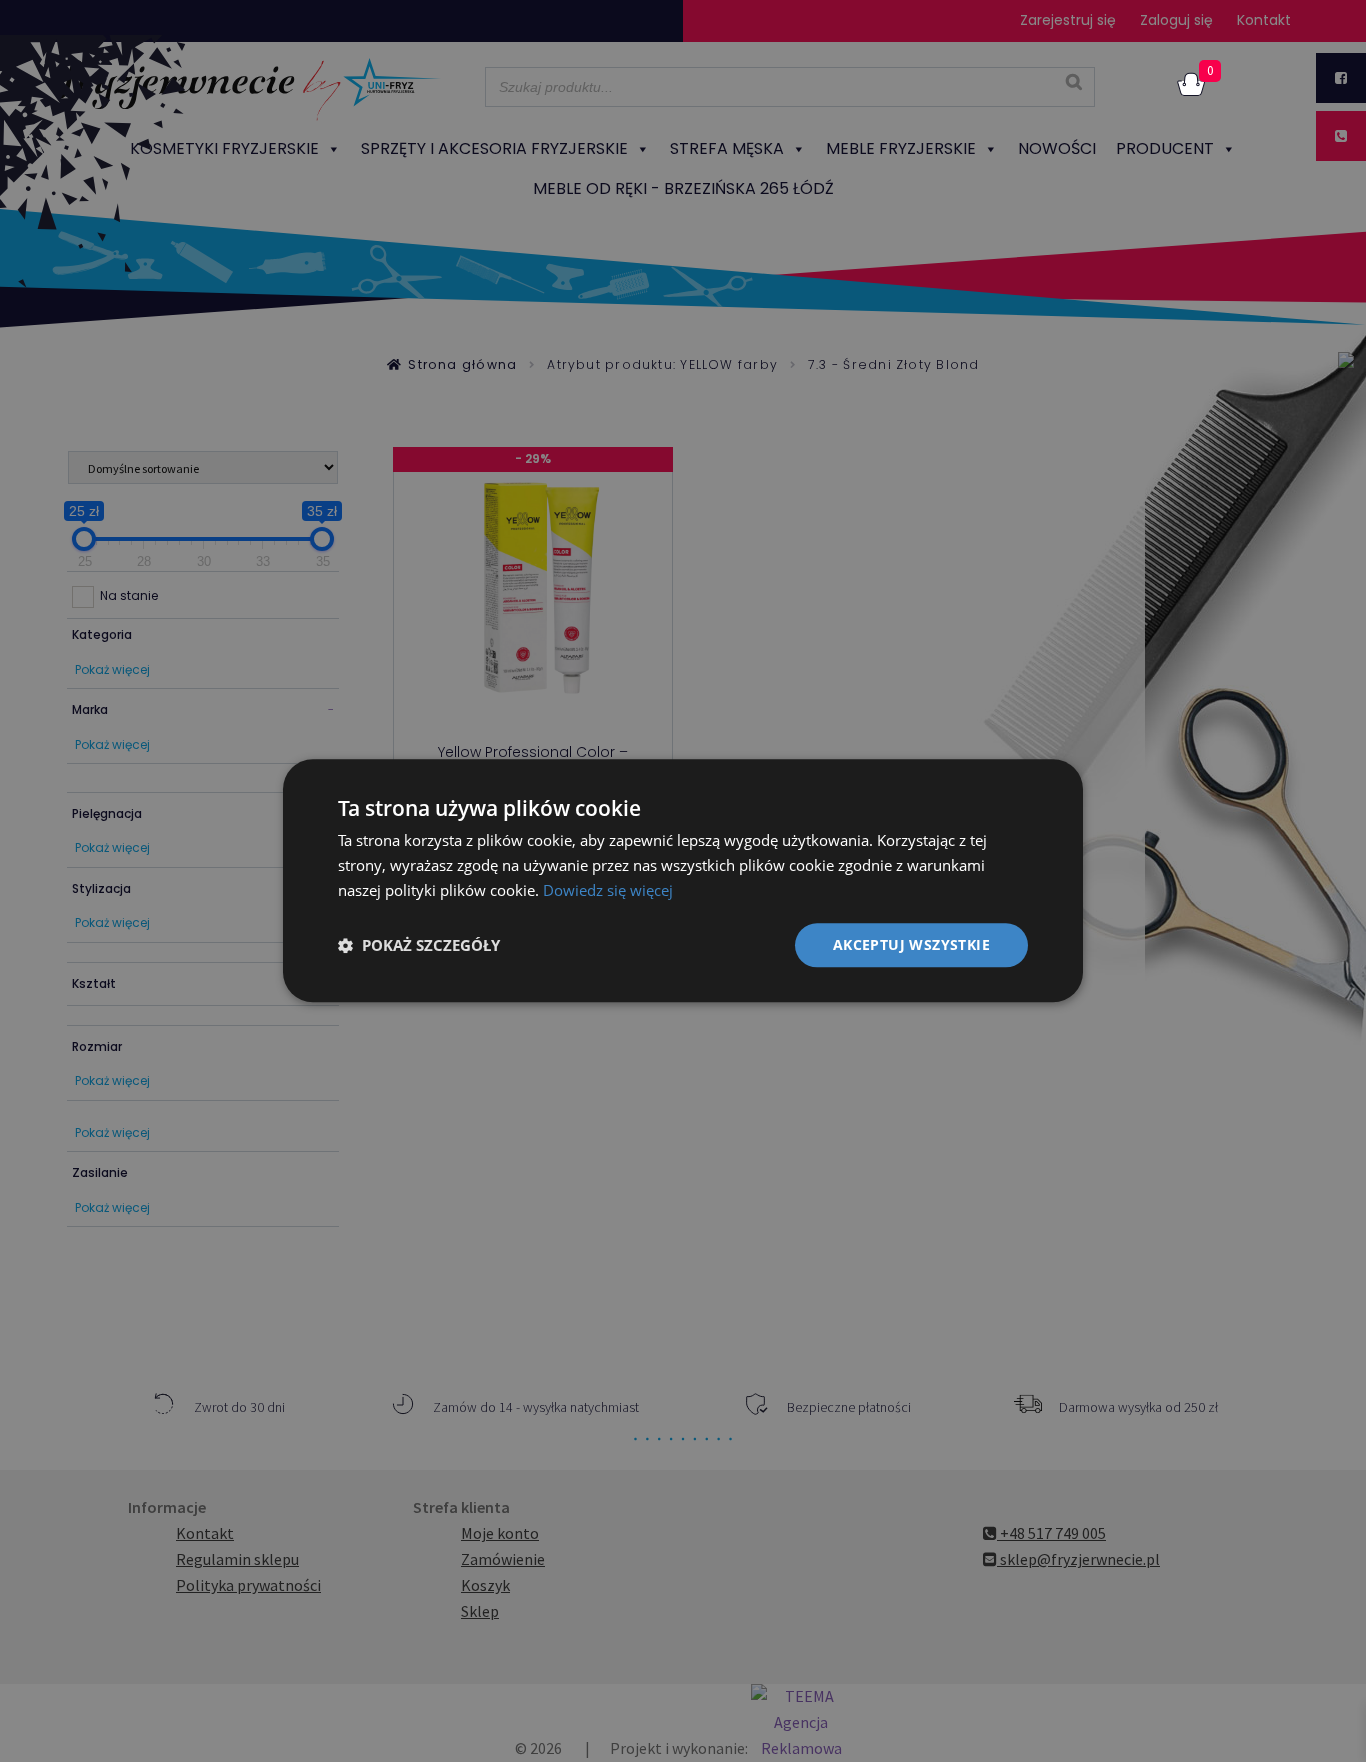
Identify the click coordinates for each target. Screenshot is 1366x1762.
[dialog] (683, 880)
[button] (419, 945)
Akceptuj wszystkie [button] (911, 944)
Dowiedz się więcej (608, 890)
